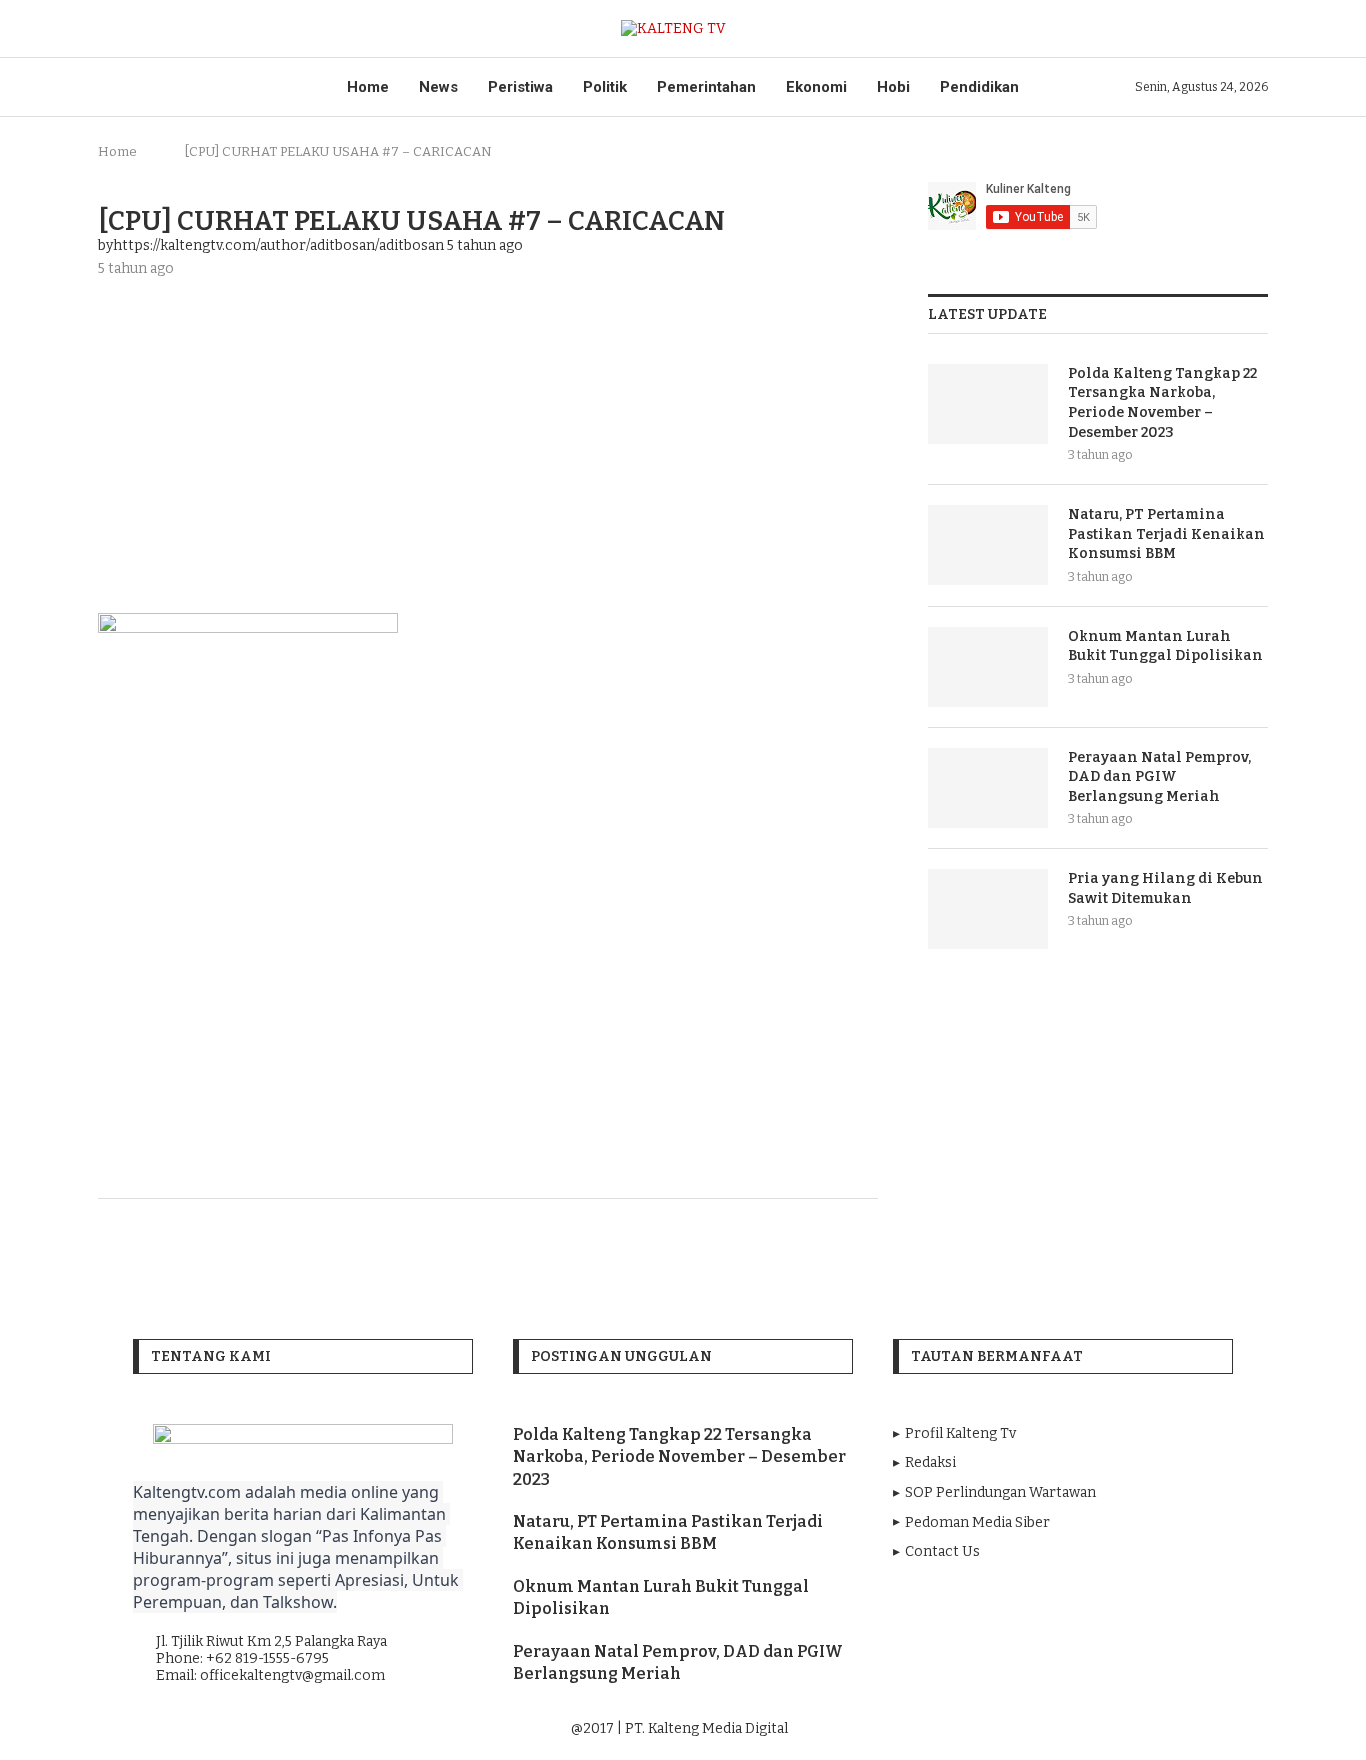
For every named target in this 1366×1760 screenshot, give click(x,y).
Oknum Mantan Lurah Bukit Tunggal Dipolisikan (1165, 646)
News (438, 87)
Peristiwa (520, 87)
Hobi (893, 87)
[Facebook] (1008, 1729)
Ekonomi (816, 87)
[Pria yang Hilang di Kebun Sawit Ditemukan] (988, 909)
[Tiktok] (1118, 1729)
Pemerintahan (706, 87)
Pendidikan (979, 87)
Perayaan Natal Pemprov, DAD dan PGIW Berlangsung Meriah (1159, 777)
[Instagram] (1036, 1729)
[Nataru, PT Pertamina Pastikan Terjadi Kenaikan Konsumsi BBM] (988, 545)
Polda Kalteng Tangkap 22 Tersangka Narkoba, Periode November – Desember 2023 (1162, 403)
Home (368, 87)
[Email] (1092, 1729)
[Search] (1258, 28)
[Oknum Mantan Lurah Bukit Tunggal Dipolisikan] (988, 667)
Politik (605, 87)
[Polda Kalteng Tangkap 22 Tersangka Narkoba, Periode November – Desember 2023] (988, 404)
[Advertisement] (488, 443)
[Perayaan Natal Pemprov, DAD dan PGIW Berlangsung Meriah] (988, 788)
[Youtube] (1064, 1729)
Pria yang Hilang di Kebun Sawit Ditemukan (1165, 888)
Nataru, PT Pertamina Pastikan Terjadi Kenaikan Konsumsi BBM (1166, 534)
